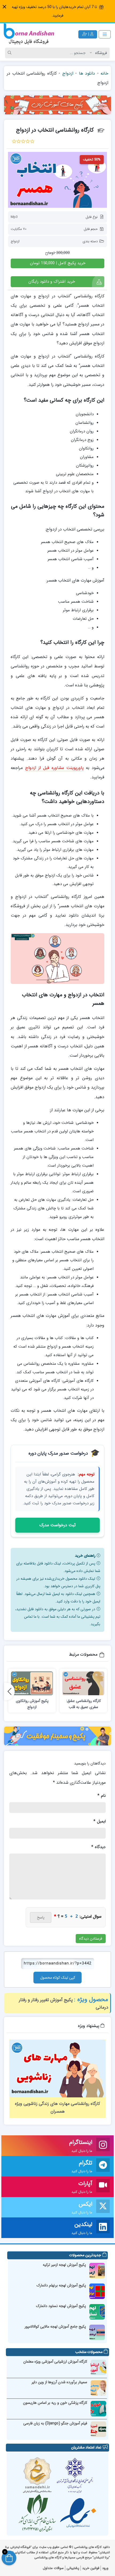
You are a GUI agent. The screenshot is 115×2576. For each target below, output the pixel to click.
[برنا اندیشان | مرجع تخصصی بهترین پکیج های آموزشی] (29, 34)
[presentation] (9, 1691)
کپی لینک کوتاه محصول (58, 1978)
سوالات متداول (53, 2568)
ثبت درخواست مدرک (57, 1525)
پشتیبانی (73, 2568)
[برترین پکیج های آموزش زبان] (57, 105)
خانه (104, 73)
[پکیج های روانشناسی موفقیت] (57, 1736)
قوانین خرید (91, 2568)
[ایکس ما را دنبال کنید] (103, 2207)
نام (101, 1796)
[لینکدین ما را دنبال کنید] (103, 2228)
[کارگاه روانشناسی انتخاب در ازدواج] (57, 180)
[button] (4, 7)
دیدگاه (98, 1847)
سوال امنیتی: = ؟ (78, 1916)
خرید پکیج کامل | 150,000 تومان (58, 263)
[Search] (10, 53)
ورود (105, 2568)
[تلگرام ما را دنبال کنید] (103, 2166)
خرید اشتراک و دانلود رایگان (52, 282)
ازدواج (68, 73)
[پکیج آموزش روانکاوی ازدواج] (32, 1683)
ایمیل (99, 1821)
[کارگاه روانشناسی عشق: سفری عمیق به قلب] (83, 1683)
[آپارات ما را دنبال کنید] (103, 2187)
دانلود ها (87, 73)
